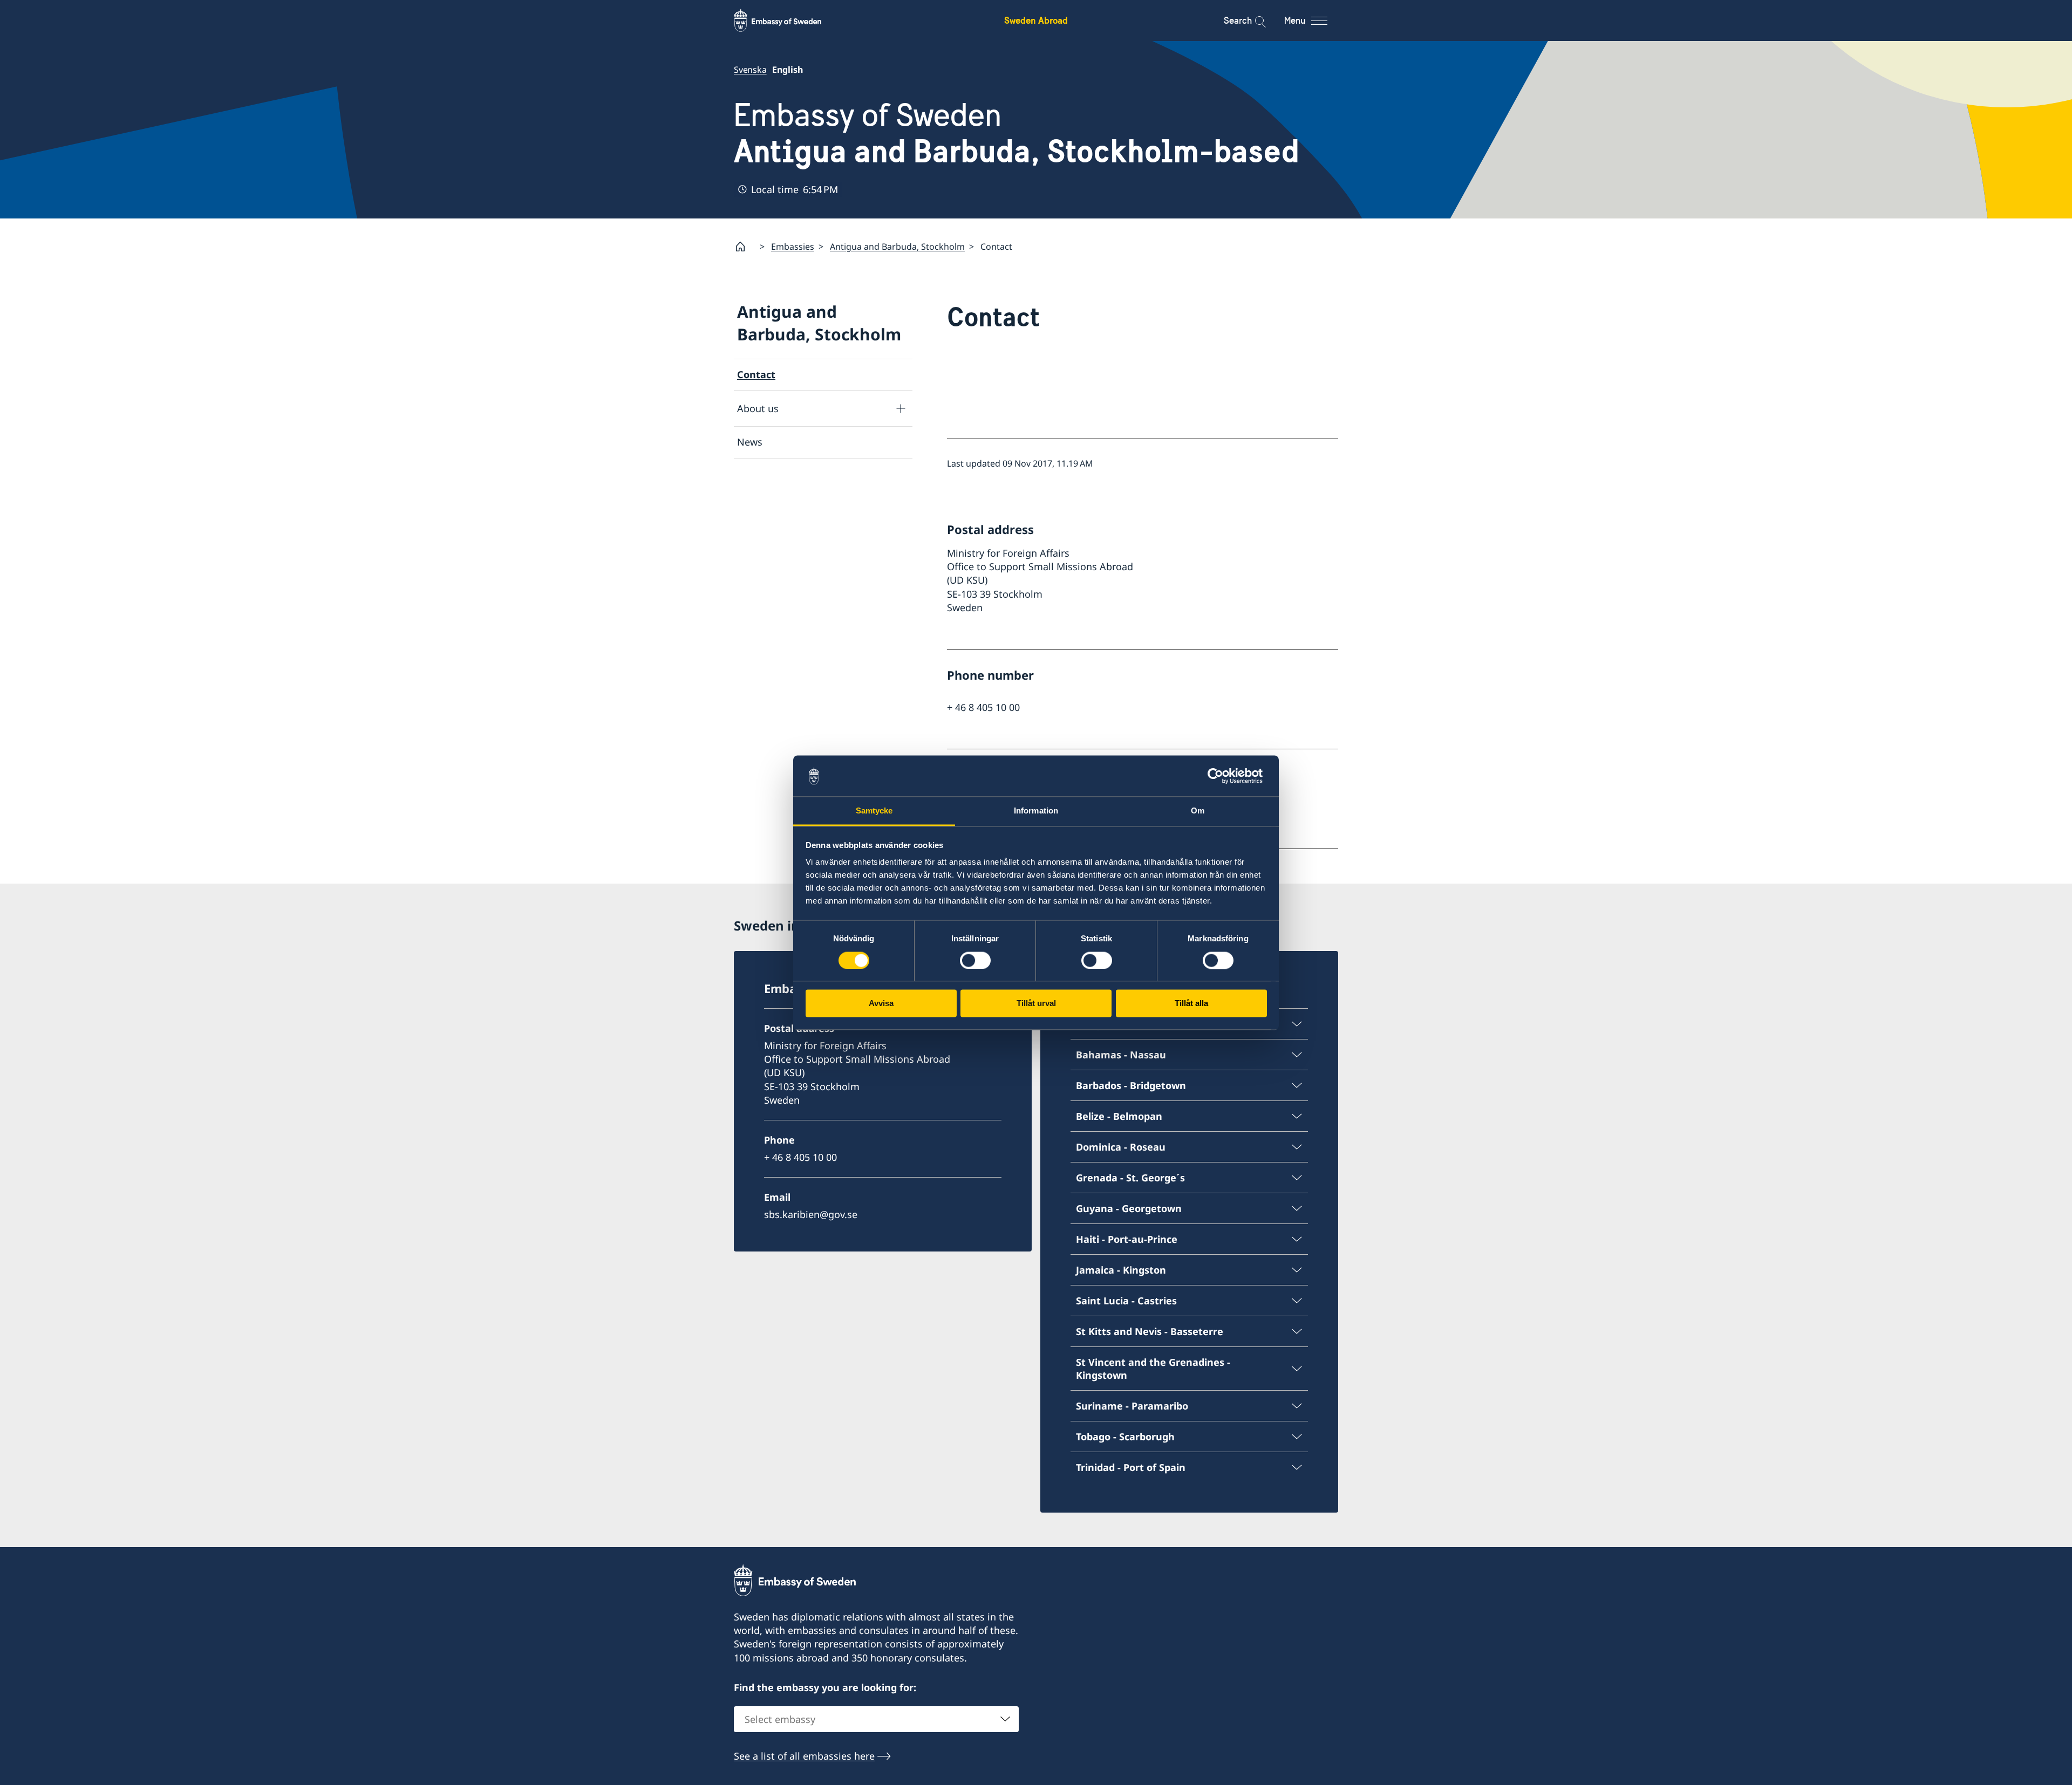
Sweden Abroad (1036, 20)
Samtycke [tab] (874, 811)
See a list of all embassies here (804, 1756)
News (750, 442)
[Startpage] (745, 247)
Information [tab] (1036, 811)
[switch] (975, 960)
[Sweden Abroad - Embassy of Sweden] (788, 20)
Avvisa (881, 1004)
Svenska (750, 70)
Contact (756, 374)
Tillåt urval (1036, 1004)
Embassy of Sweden (1017, 133)
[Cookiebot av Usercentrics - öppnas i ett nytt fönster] (1220, 776)
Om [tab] (1198, 811)
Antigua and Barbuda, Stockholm (897, 247)
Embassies (793, 247)
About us (758, 408)
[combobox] (876, 1719)
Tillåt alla (1191, 1004)
